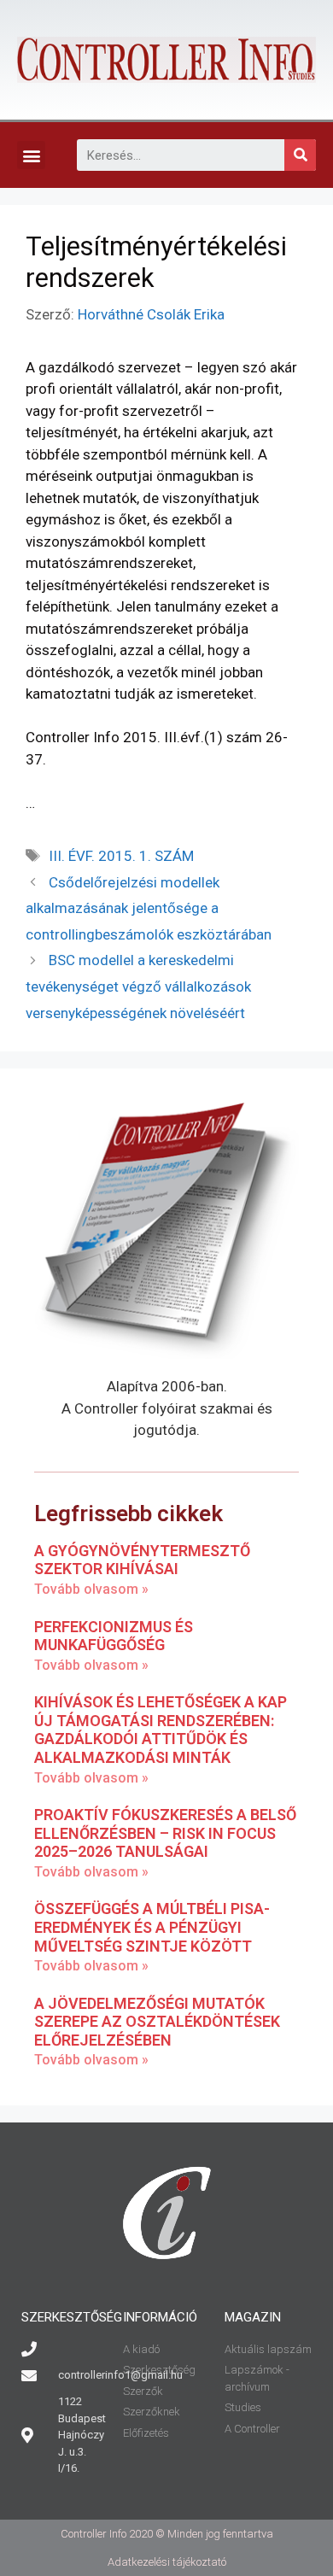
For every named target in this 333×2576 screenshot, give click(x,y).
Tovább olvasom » (91, 1589)
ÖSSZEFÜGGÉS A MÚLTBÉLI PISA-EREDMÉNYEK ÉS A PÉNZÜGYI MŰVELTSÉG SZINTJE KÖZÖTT (152, 1927)
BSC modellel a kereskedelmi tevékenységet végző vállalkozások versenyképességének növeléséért (138, 986)
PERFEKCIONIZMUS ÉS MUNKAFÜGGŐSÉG (114, 1636)
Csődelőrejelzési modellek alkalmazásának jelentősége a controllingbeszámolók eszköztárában (149, 908)
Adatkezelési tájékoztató (167, 2562)
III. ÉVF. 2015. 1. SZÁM (121, 856)
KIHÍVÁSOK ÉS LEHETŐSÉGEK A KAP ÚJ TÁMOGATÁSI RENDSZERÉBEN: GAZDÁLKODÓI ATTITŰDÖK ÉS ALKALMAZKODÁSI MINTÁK (161, 1730)
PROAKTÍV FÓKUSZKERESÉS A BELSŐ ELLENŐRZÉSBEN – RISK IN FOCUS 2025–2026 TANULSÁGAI (165, 1833)
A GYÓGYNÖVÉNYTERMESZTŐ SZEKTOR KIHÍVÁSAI (142, 1560)
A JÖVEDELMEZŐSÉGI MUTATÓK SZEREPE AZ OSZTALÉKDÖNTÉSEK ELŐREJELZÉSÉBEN (157, 2022)
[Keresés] (300, 155)
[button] (31, 155)
